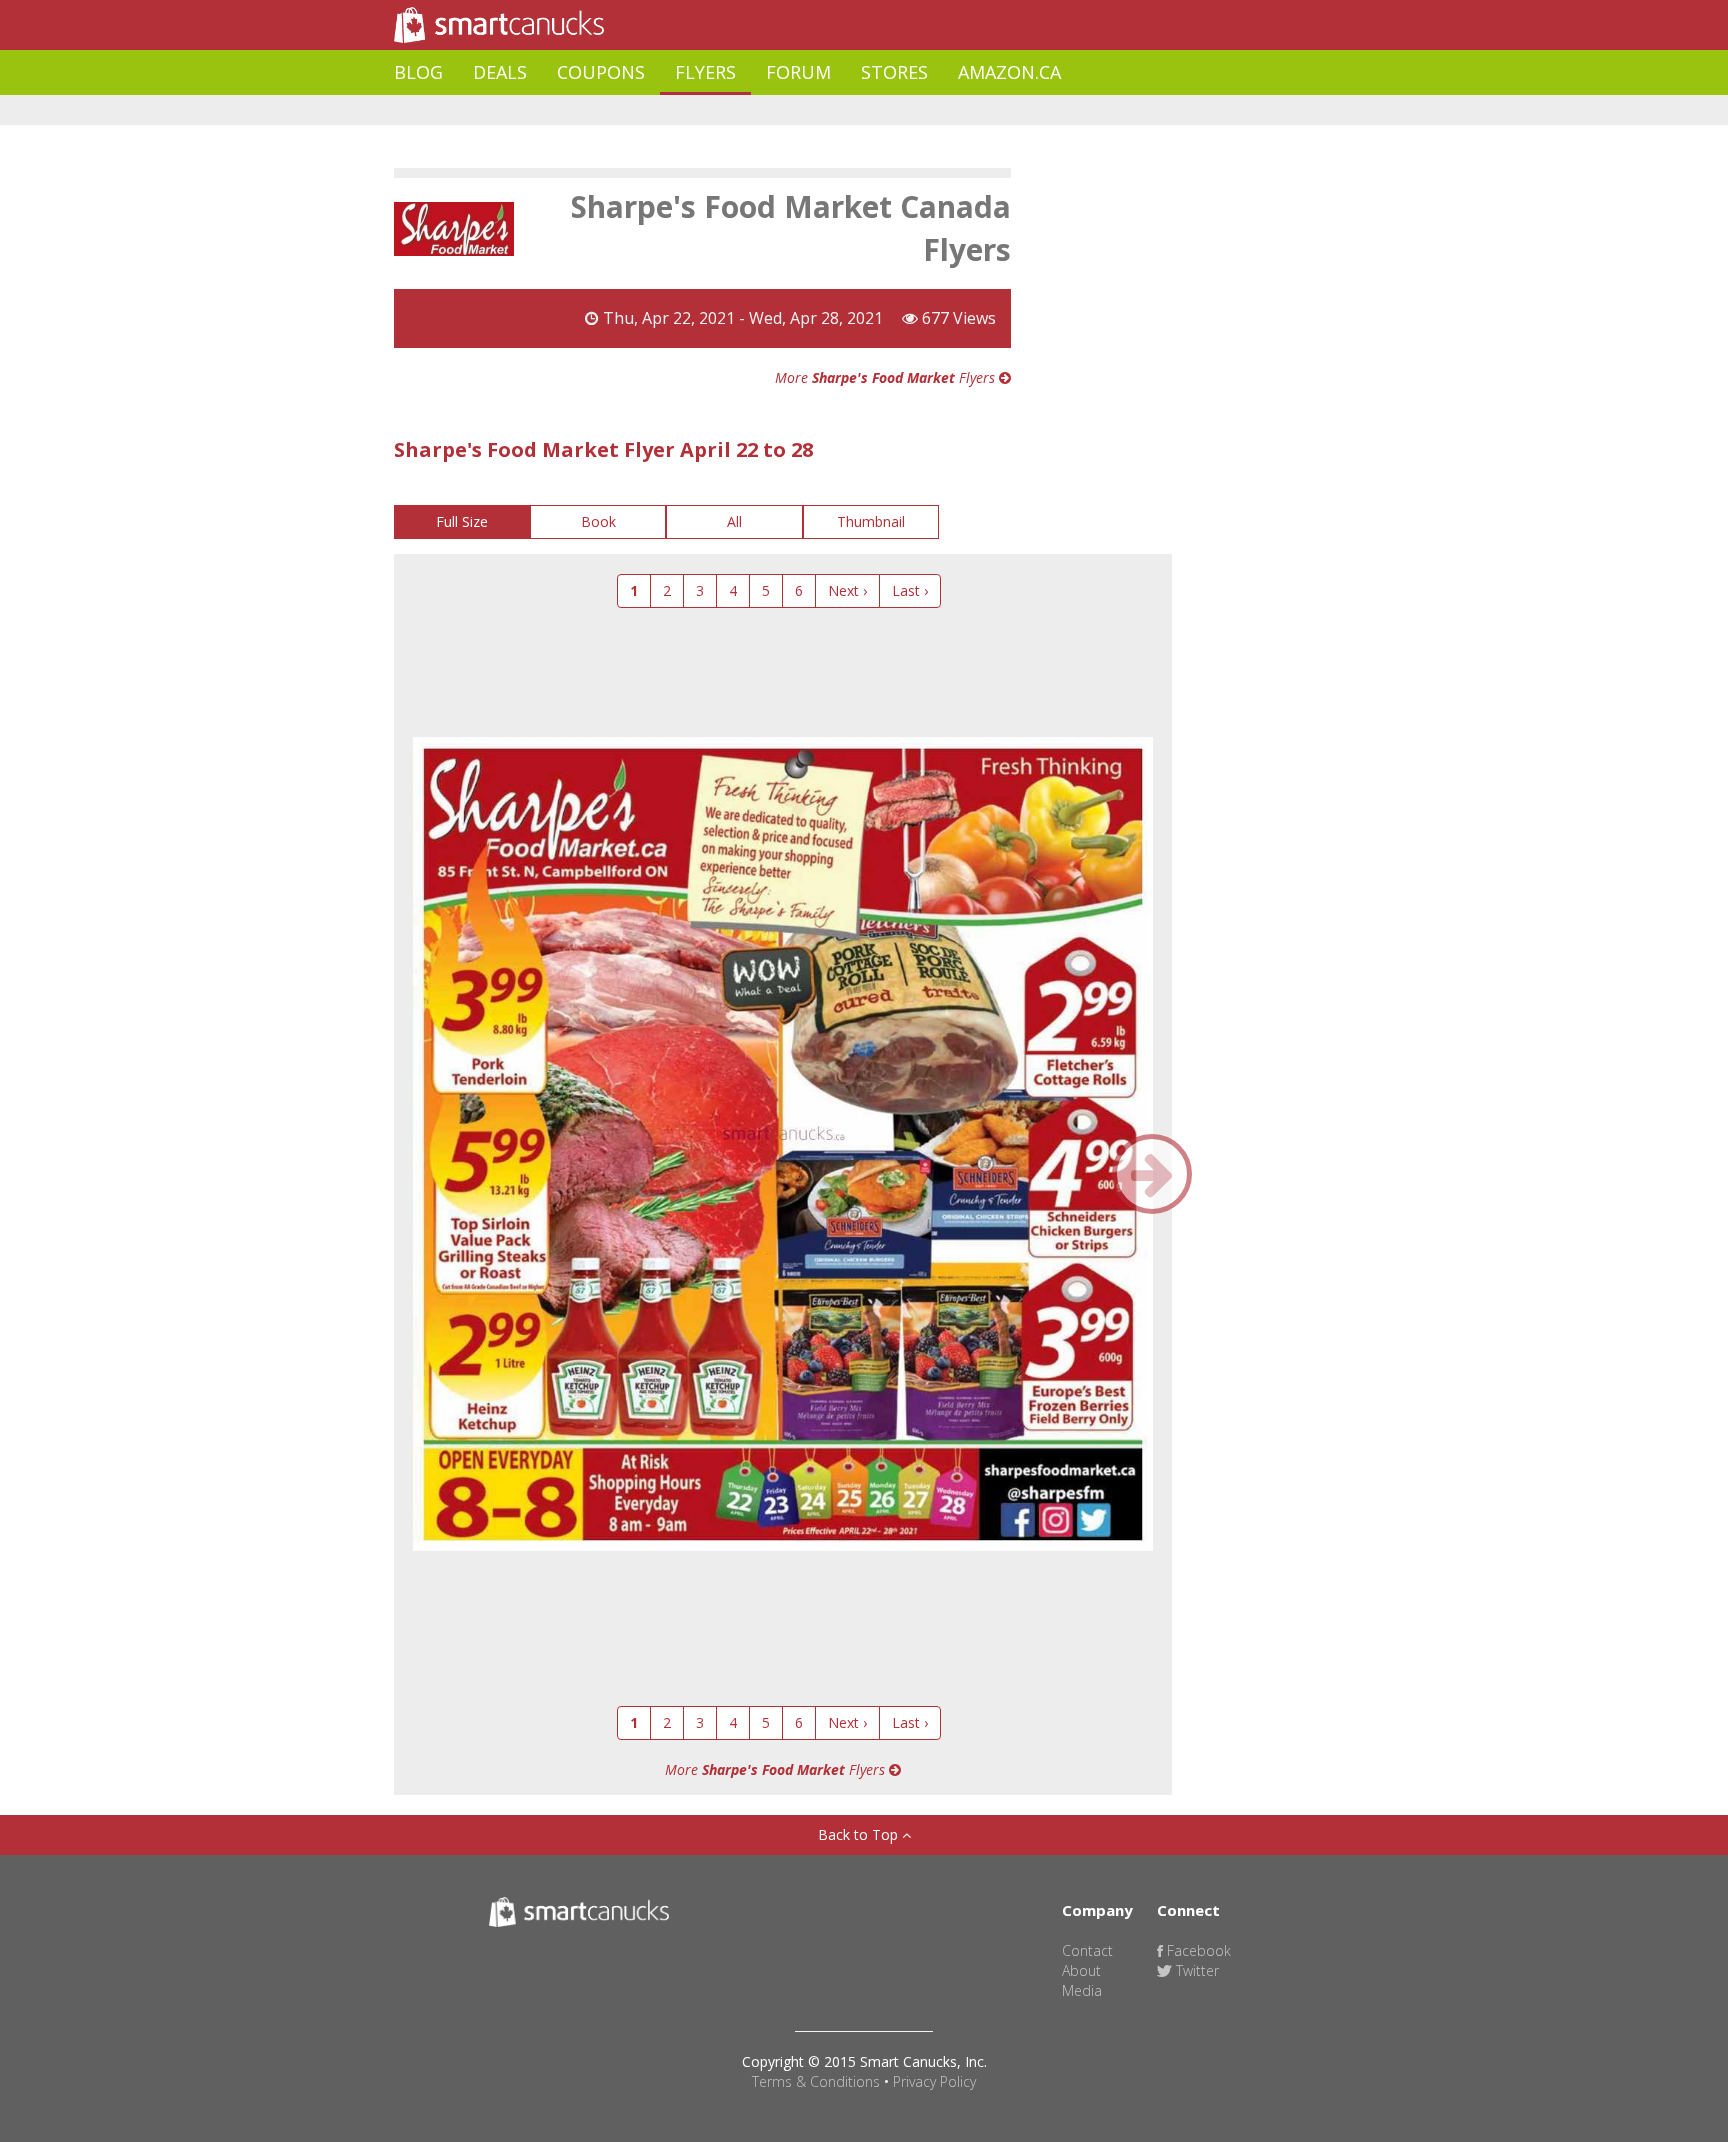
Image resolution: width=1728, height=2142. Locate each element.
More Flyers (887, 377)
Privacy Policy (934, 2081)
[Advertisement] (758, 110)
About (1081, 1970)
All (734, 521)
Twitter (1195, 1970)
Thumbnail (871, 521)
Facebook (1197, 1950)
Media (1082, 1990)
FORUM (798, 72)
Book (598, 521)
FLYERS (705, 72)
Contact (1087, 1950)
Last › (910, 590)
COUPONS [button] (601, 72)
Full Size (462, 521)
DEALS (500, 72)
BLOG (418, 72)
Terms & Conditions (816, 2081)
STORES (894, 72)
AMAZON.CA (1009, 72)
